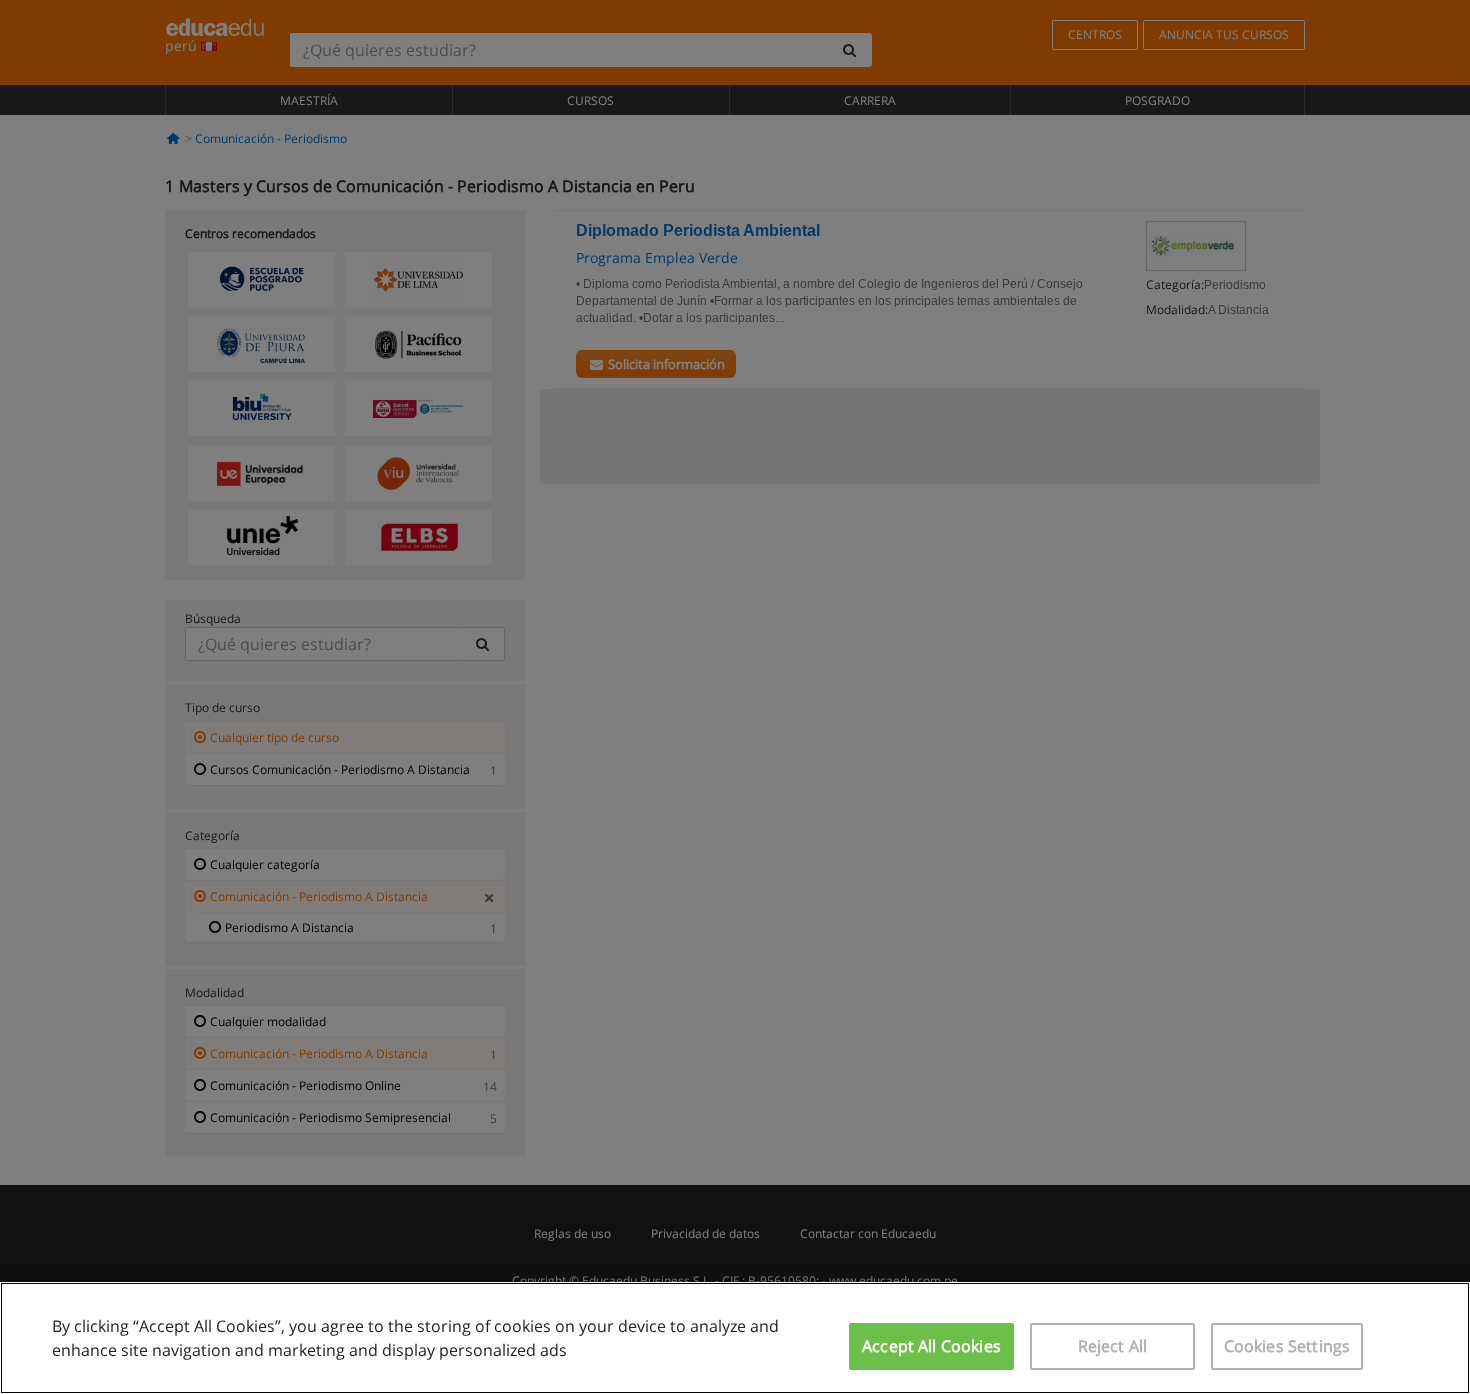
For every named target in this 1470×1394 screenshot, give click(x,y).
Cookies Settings (1287, 1346)
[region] (735, 1338)
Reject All (1113, 1346)
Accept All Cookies (931, 1346)
